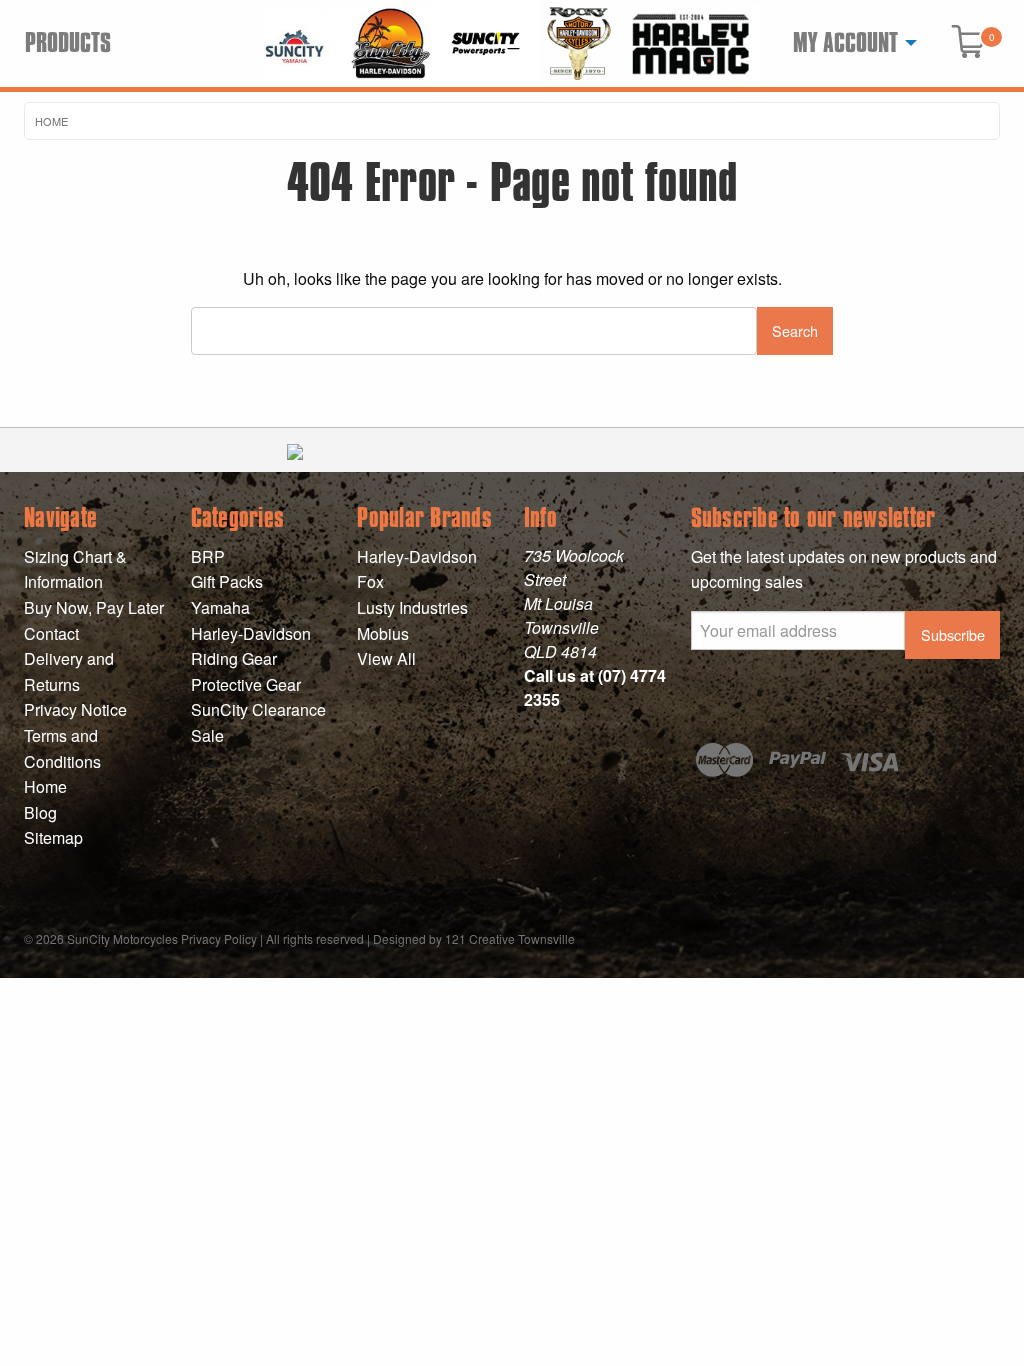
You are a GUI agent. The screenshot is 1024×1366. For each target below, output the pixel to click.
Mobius (383, 633)
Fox (370, 581)
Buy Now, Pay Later (94, 607)
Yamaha (220, 607)
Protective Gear (246, 684)
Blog (40, 812)
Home (51, 121)
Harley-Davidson (251, 633)
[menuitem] (849, 43)
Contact (51, 633)
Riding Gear (234, 658)
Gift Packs (227, 581)
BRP (208, 556)
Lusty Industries (412, 607)
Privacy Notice (75, 709)
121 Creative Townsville (510, 938)
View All (386, 658)
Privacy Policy (219, 938)
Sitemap (53, 837)
